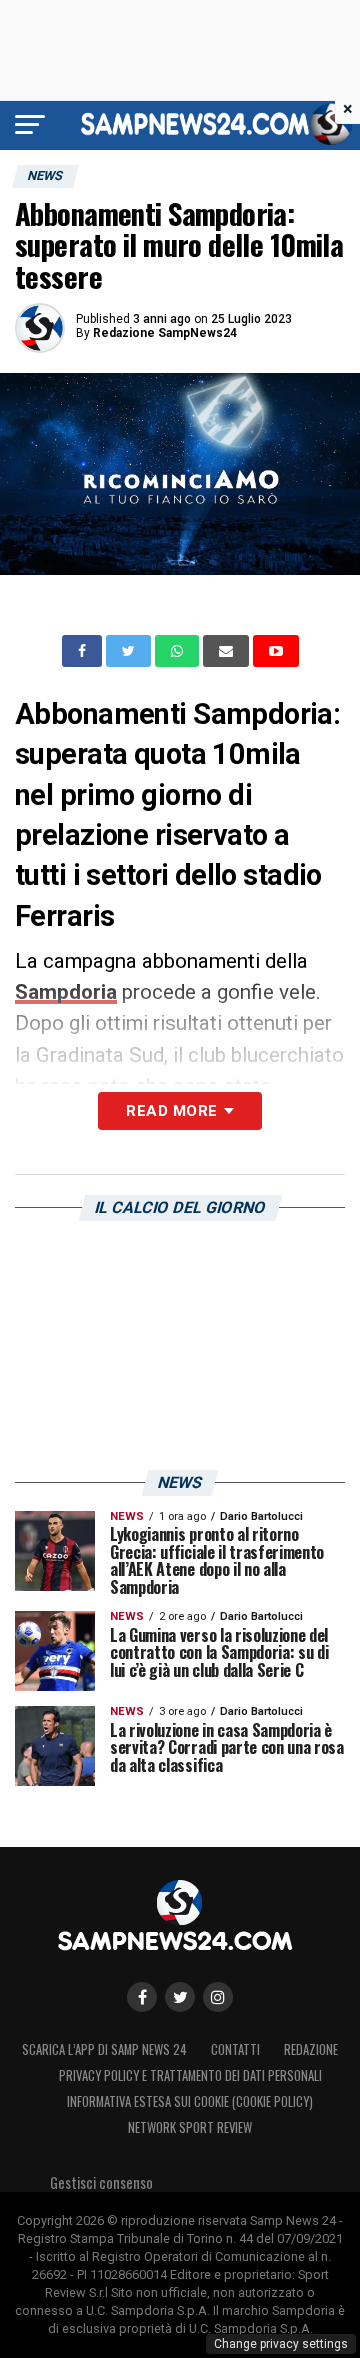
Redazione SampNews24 (165, 333)
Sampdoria (66, 992)
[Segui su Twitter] (180, 1997)
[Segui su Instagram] (218, 1997)
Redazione (311, 2049)
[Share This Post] (179, 651)
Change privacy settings (281, 2344)
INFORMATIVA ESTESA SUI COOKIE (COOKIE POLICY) (190, 2101)
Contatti (235, 2049)
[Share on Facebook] (84, 651)
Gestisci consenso (101, 2182)
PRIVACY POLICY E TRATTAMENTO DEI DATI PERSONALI (190, 2075)
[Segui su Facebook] (142, 1997)
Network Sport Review (190, 2127)
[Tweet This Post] (130, 651)
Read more (171, 1111)
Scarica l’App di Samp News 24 (104, 2049)
